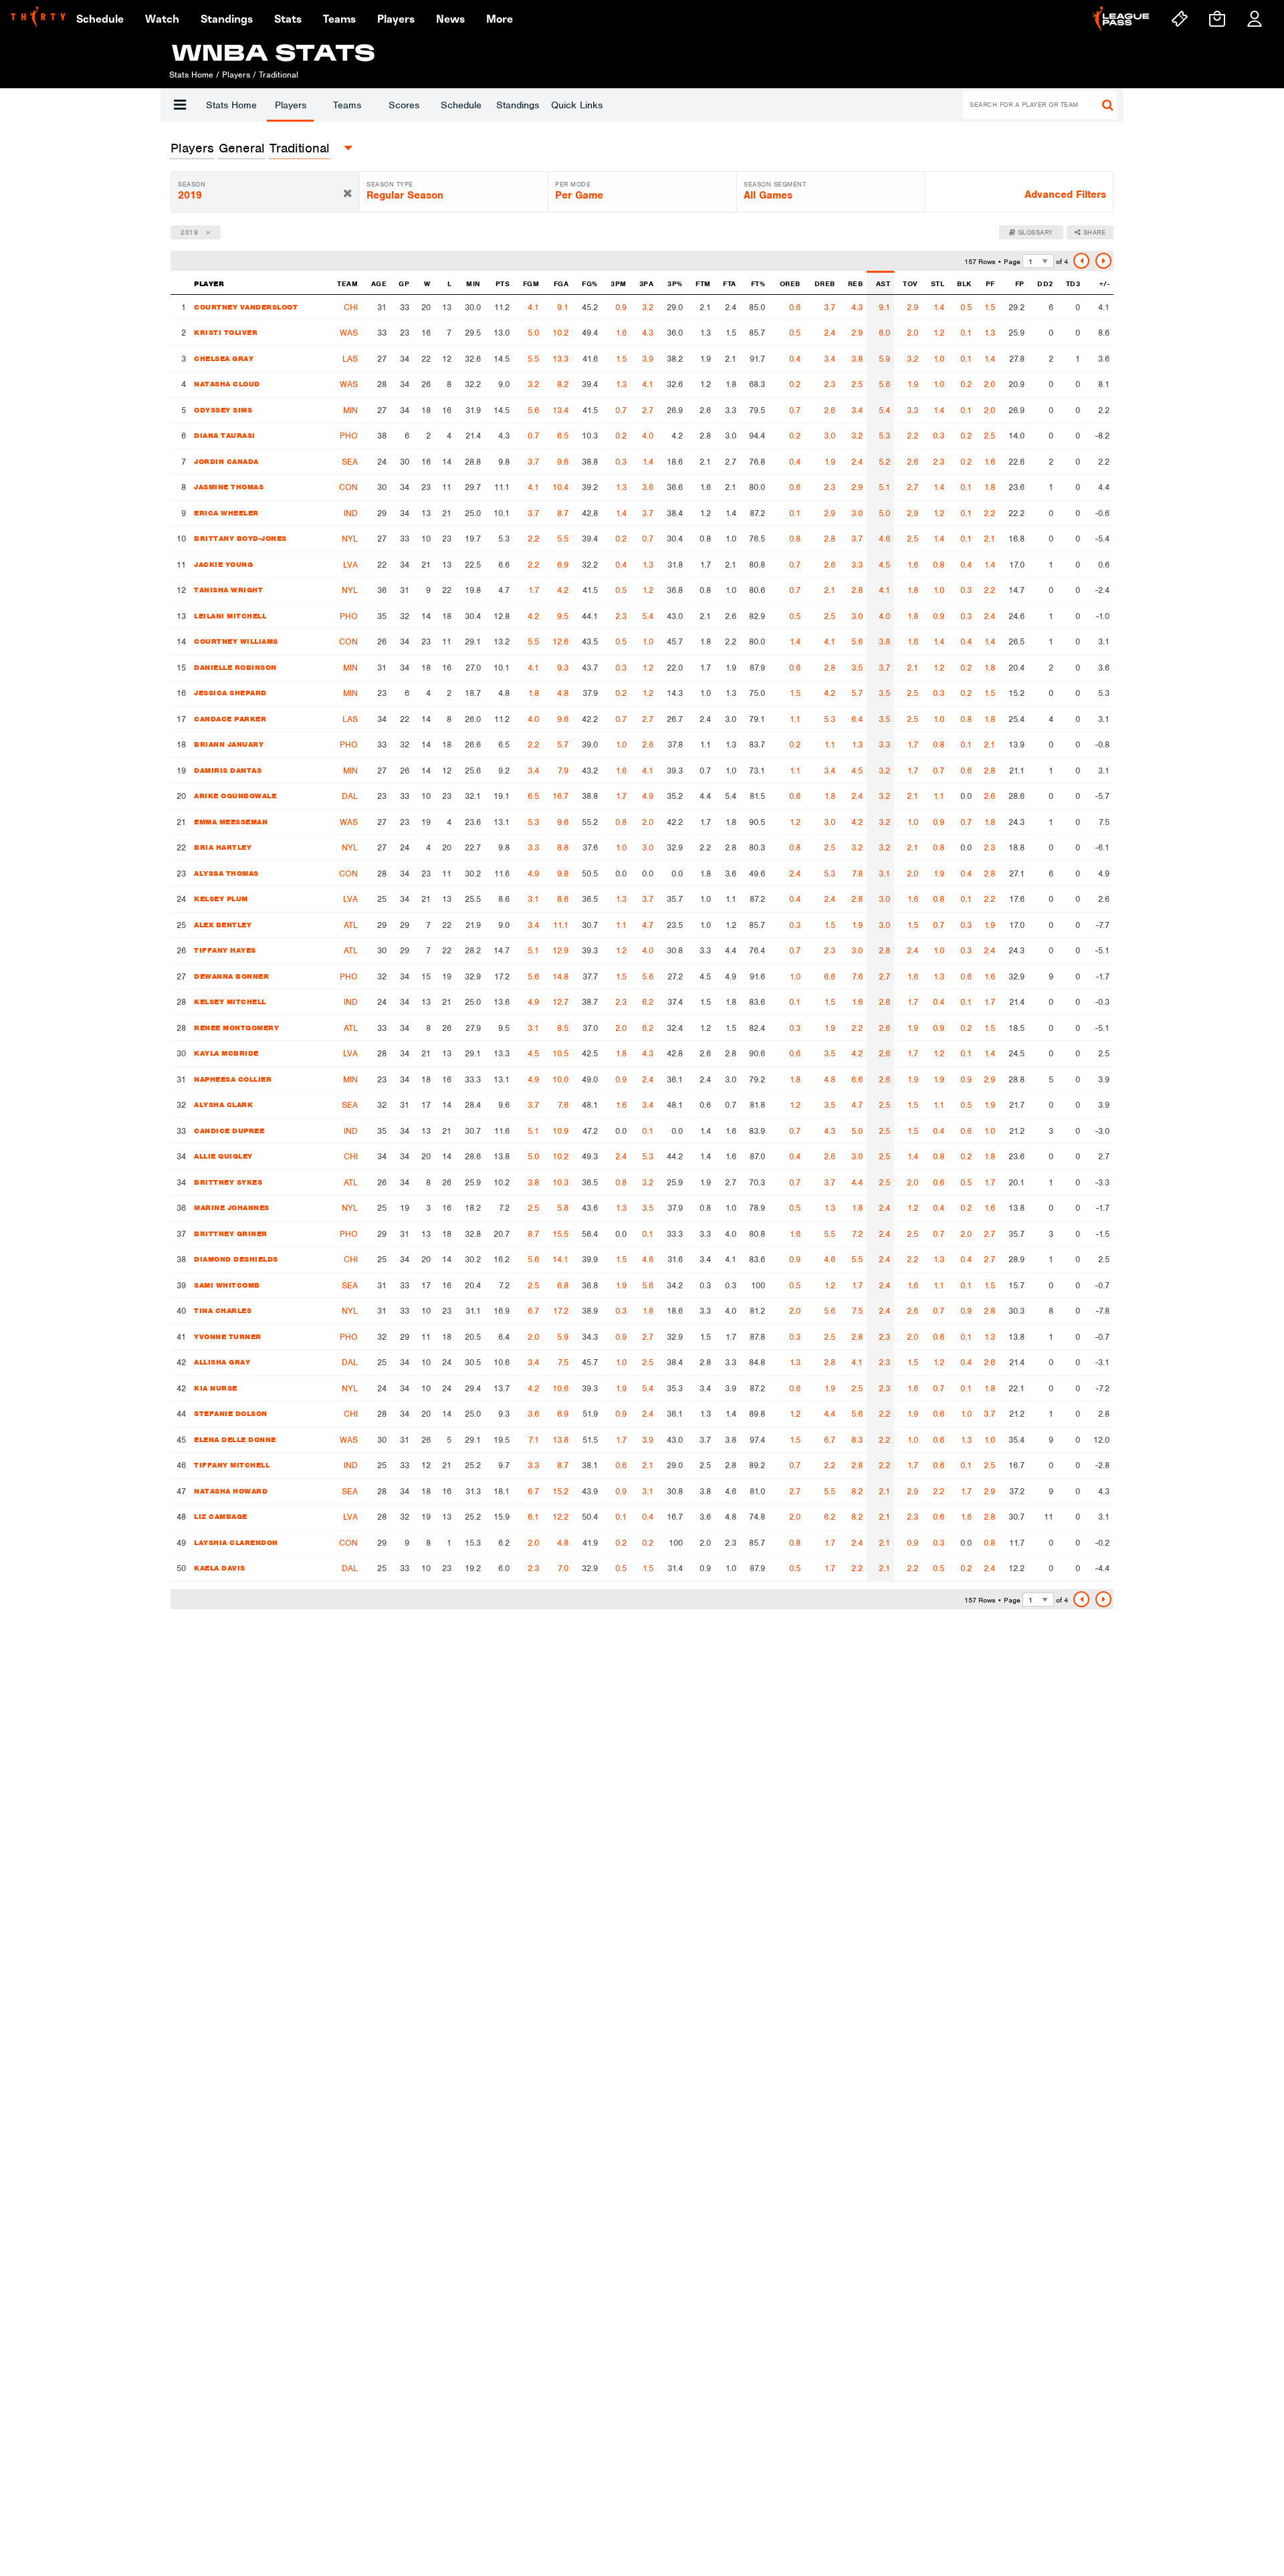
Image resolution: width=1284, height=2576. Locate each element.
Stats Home (231, 105)
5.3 (884, 436)
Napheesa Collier (233, 1079)
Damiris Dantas (228, 770)
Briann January (229, 744)
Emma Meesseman (231, 822)
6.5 (563, 436)
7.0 (563, 1568)
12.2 (560, 1517)
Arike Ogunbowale (235, 796)
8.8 (563, 847)
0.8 (795, 539)
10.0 (560, 1079)
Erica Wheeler (226, 513)
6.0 (884, 333)
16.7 (560, 796)
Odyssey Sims (223, 410)
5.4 (884, 410)
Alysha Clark (223, 1104)
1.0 (939, 359)
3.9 (648, 359)
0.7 (621, 410)
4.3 (857, 307)
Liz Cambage (221, 1516)
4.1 (533, 307)
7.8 (857, 873)
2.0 (913, 333)
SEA (350, 462)
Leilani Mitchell (230, 616)
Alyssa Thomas (226, 873)
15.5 (560, 1234)
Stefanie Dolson (231, 1413)
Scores (404, 105)
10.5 (560, 1053)
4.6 (884, 539)
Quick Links (577, 105)
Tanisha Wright (228, 590)
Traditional (300, 148)
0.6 (795, 307)
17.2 (561, 1311)
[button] (180, 105)
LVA (350, 565)
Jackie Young (223, 564)
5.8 (563, 1208)
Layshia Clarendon (236, 1542)
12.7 (560, 1002)
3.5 (857, 668)
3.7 (830, 307)
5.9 (884, 359)
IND (351, 513)
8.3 (857, 1440)
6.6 (830, 976)
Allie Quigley (223, 1156)
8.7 (563, 513)
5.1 (884, 487)
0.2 (795, 384)
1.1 (795, 719)
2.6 (830, 410)
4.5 (884, 565)
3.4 (830, 359)
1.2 (939, 333)
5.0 (533, 333)
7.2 (857, 1234)
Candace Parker (230, 719)
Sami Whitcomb (227, 1285)
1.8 (990, 487)
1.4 (939, 307)
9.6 (563, 462)
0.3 (939, 436)
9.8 (563, 873)
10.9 (560, 1131)
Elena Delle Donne (235, 1439)
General (242, 148)
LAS (350, 359)
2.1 (989, 539)
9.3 (563, 668)
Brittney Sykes (228, 1182)
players (192, 148)
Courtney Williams (236, 641)
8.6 (563, 899)
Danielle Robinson (235, 667)
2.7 (648, 410)
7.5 (857, 1311)
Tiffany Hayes (225, 950)
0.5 (966, 307)
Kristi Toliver (226, 332)
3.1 (884, 873)
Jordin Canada (226, 461)
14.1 (560, 1259)
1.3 (990, 333)
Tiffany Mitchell (232, 1465)
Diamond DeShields (236, 1259)
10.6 (560, 1388)
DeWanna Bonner (231, 976)
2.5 (857, 384)
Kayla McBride (226, 1053)
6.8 (563, 1285)
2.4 (830, 333)
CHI (351, 307)
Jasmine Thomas (229, 487)
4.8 (563, 693)
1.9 (913, 384)
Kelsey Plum (221, 899)
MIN (350, 410)
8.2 (563, 384)
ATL (351, 925)
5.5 (533, 359)
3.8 (857, 359)
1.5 (990, 307)
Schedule (461, 105)
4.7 (648, 925)
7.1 (534, 1440)
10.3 (560, 1182)
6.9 (563, 565)
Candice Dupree (229, 1131)
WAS (349, 333)
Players (291, 105)
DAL (350, 796)
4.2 (563, 590)
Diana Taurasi (225, 435)
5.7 (857, 693)
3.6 (648, 487)
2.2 (913, 436)
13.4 (560, 410)
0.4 (795, 359)
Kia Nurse (216, 1388)
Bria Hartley (223, 847)
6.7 (533, 1311)
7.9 (563, 771)
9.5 (563, 616)
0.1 (966, 333)
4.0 (648, 436)
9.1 (563, 307)
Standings (518, 105)
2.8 (830, 539)
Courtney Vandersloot (246, 307)
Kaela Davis (220, 1568)
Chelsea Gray (224, 358)
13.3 (560, 359)
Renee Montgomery (236, 1028)
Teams (347, 105)
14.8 (560, 976)
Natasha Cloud (227, 384)
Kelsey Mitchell (230, 1002)
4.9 (648, 796)
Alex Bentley (223, 925)
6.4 (857, 719)
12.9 (560, 950)
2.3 (830, 384)
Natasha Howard (231, 1491)
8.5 (563, 1028)
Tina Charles (223, 1310)
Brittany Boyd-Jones (240, 538)
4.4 (857, 1182)
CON (348, 487)
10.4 (560, 487)
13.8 (560, 1440)
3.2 (648, 307)
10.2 (560, 333)
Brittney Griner (231, 1234)
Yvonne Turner (228, 1336)
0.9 (621, 307)
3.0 (830, 436)
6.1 (533, 1517)
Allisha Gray (222, 1362)
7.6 (857, 976)
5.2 (884, 462)
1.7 (534, 590)
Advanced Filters (1065, 195)
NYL (350, 539)
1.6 (621, 333)
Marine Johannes (232, 1207)
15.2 (560, 1491)
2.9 (913, 307)
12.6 (560, 641)
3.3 (913, 410)
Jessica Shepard (230, 693)
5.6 (884, 384)
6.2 (648, 1002)
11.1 (561, 925)
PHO (349, 436)
